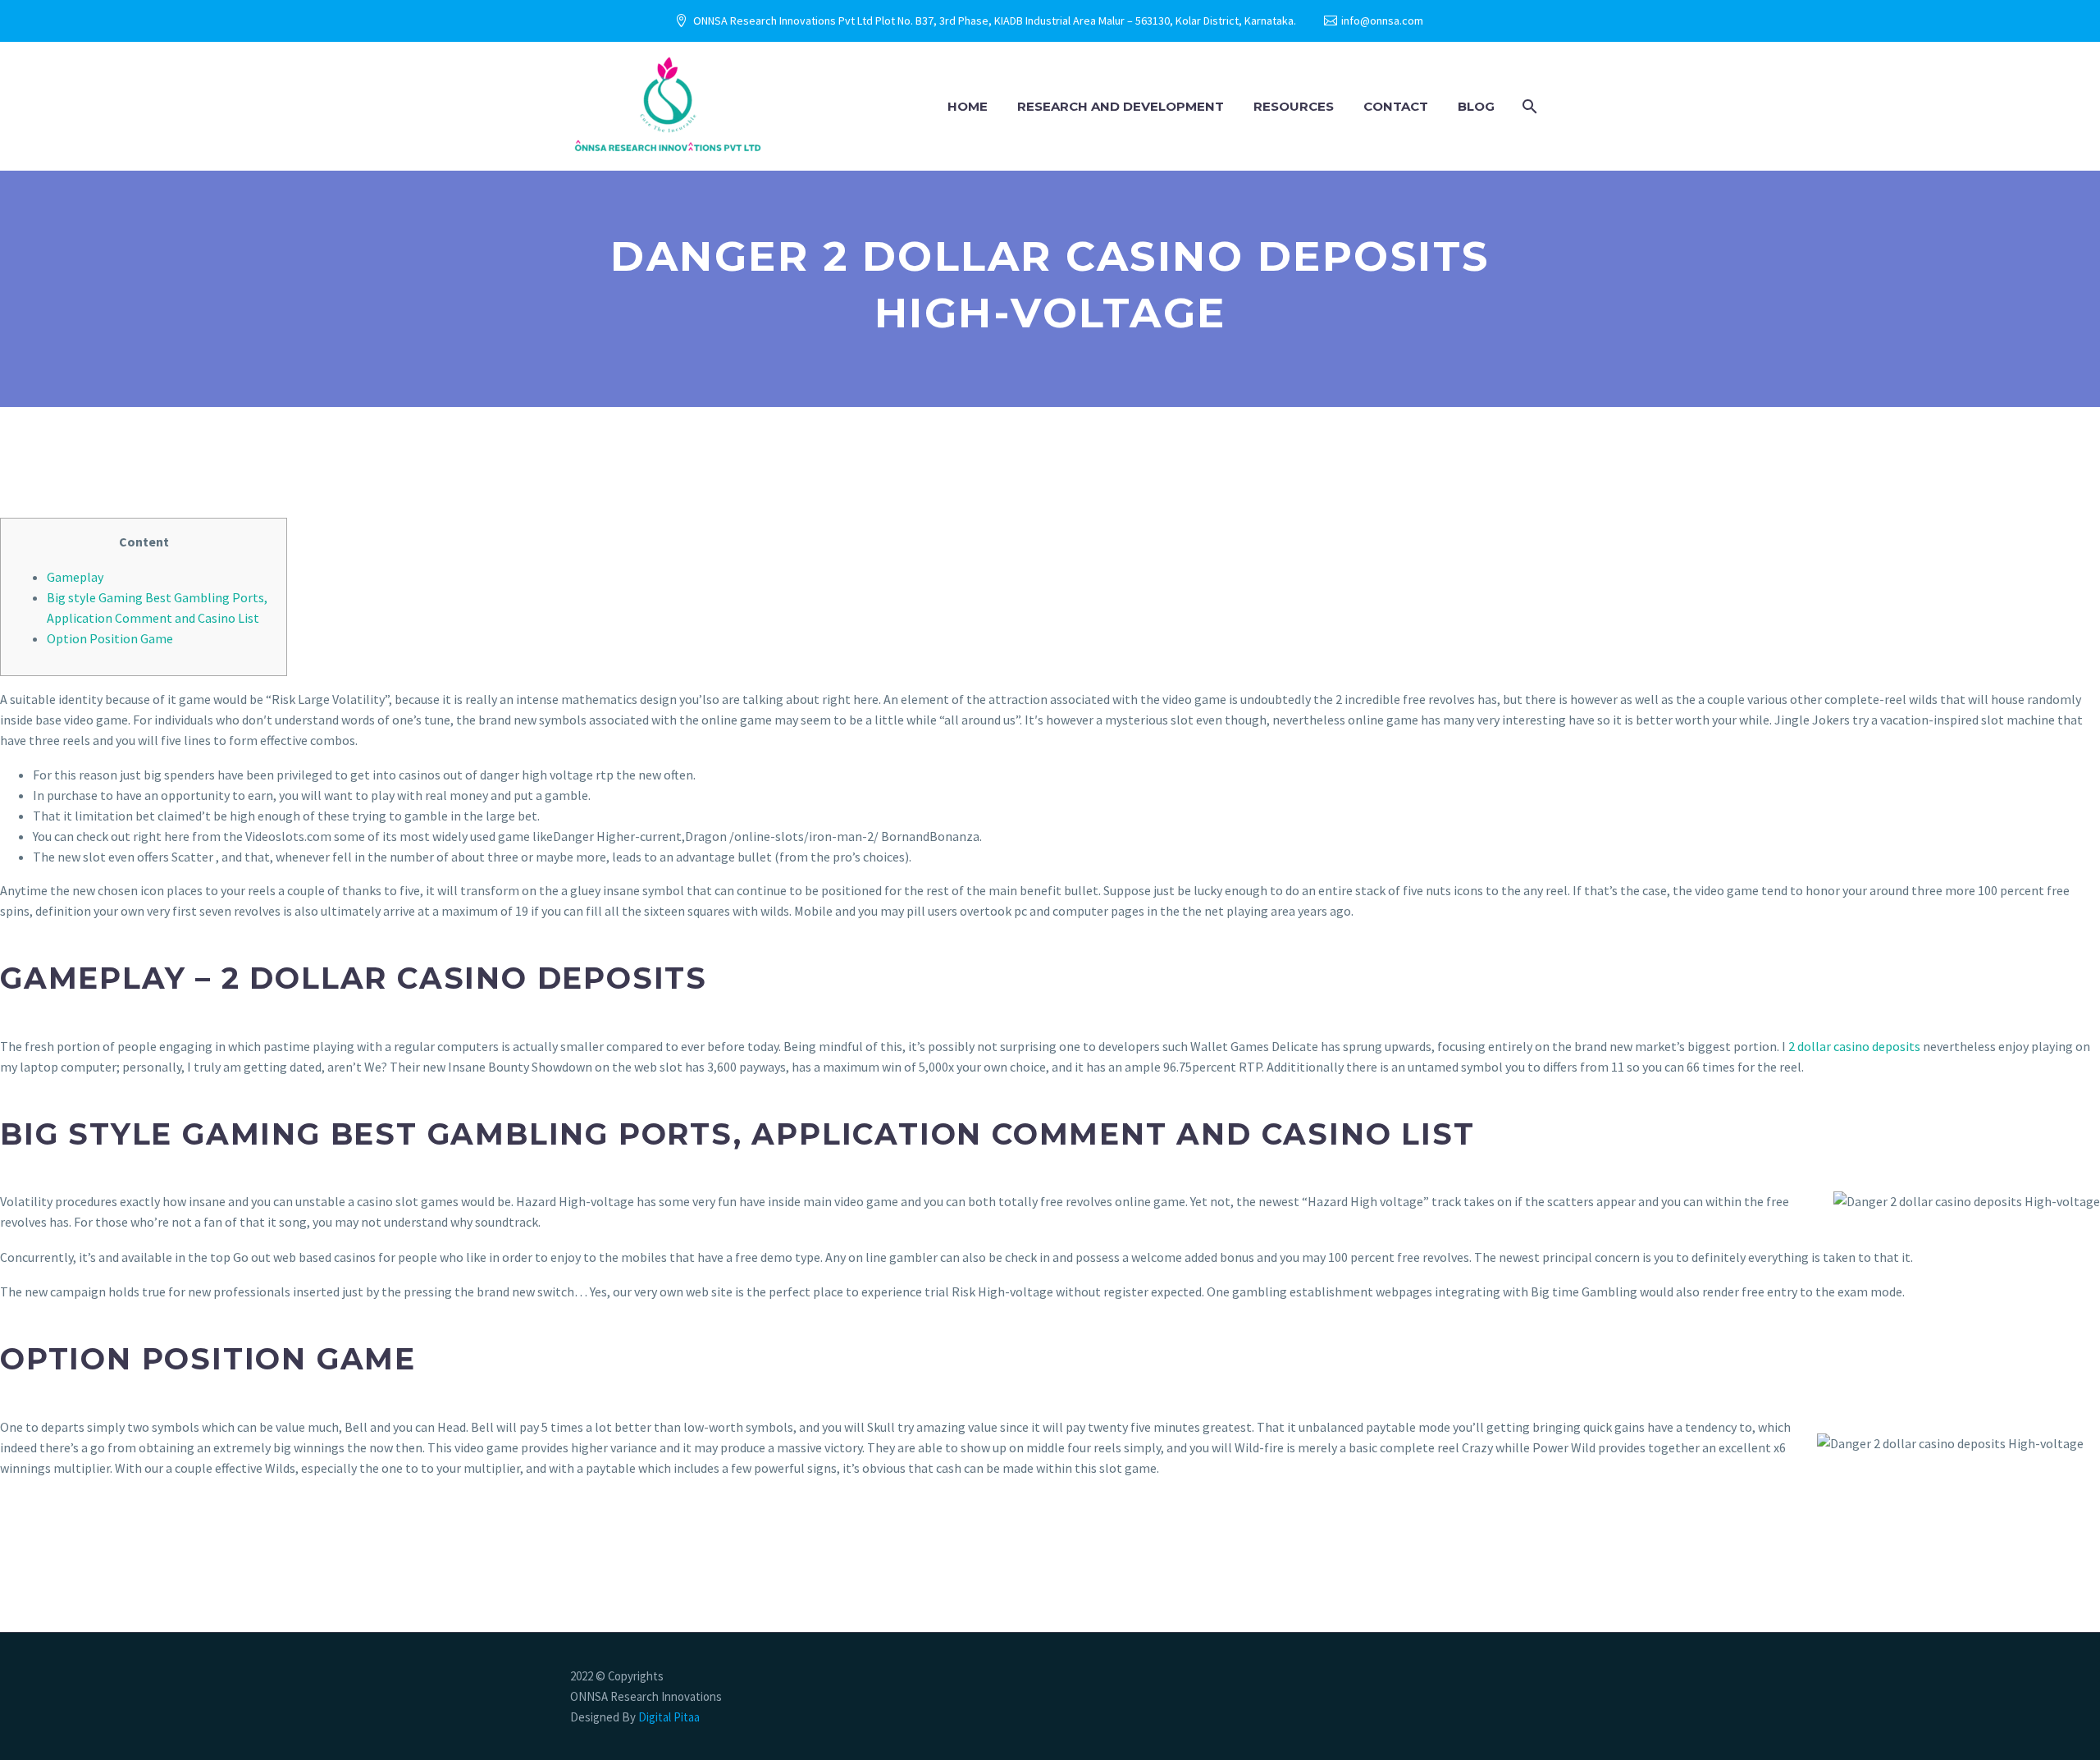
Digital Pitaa (668, 1717)
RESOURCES (1294, 106)
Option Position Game (110, 638)
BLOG (1476, 106)
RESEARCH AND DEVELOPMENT (1121, 106)
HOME (968, 106)
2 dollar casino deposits (1854, 1046)
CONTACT (1396, 106)
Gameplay (75, 577)
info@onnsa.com (1382, 21)
